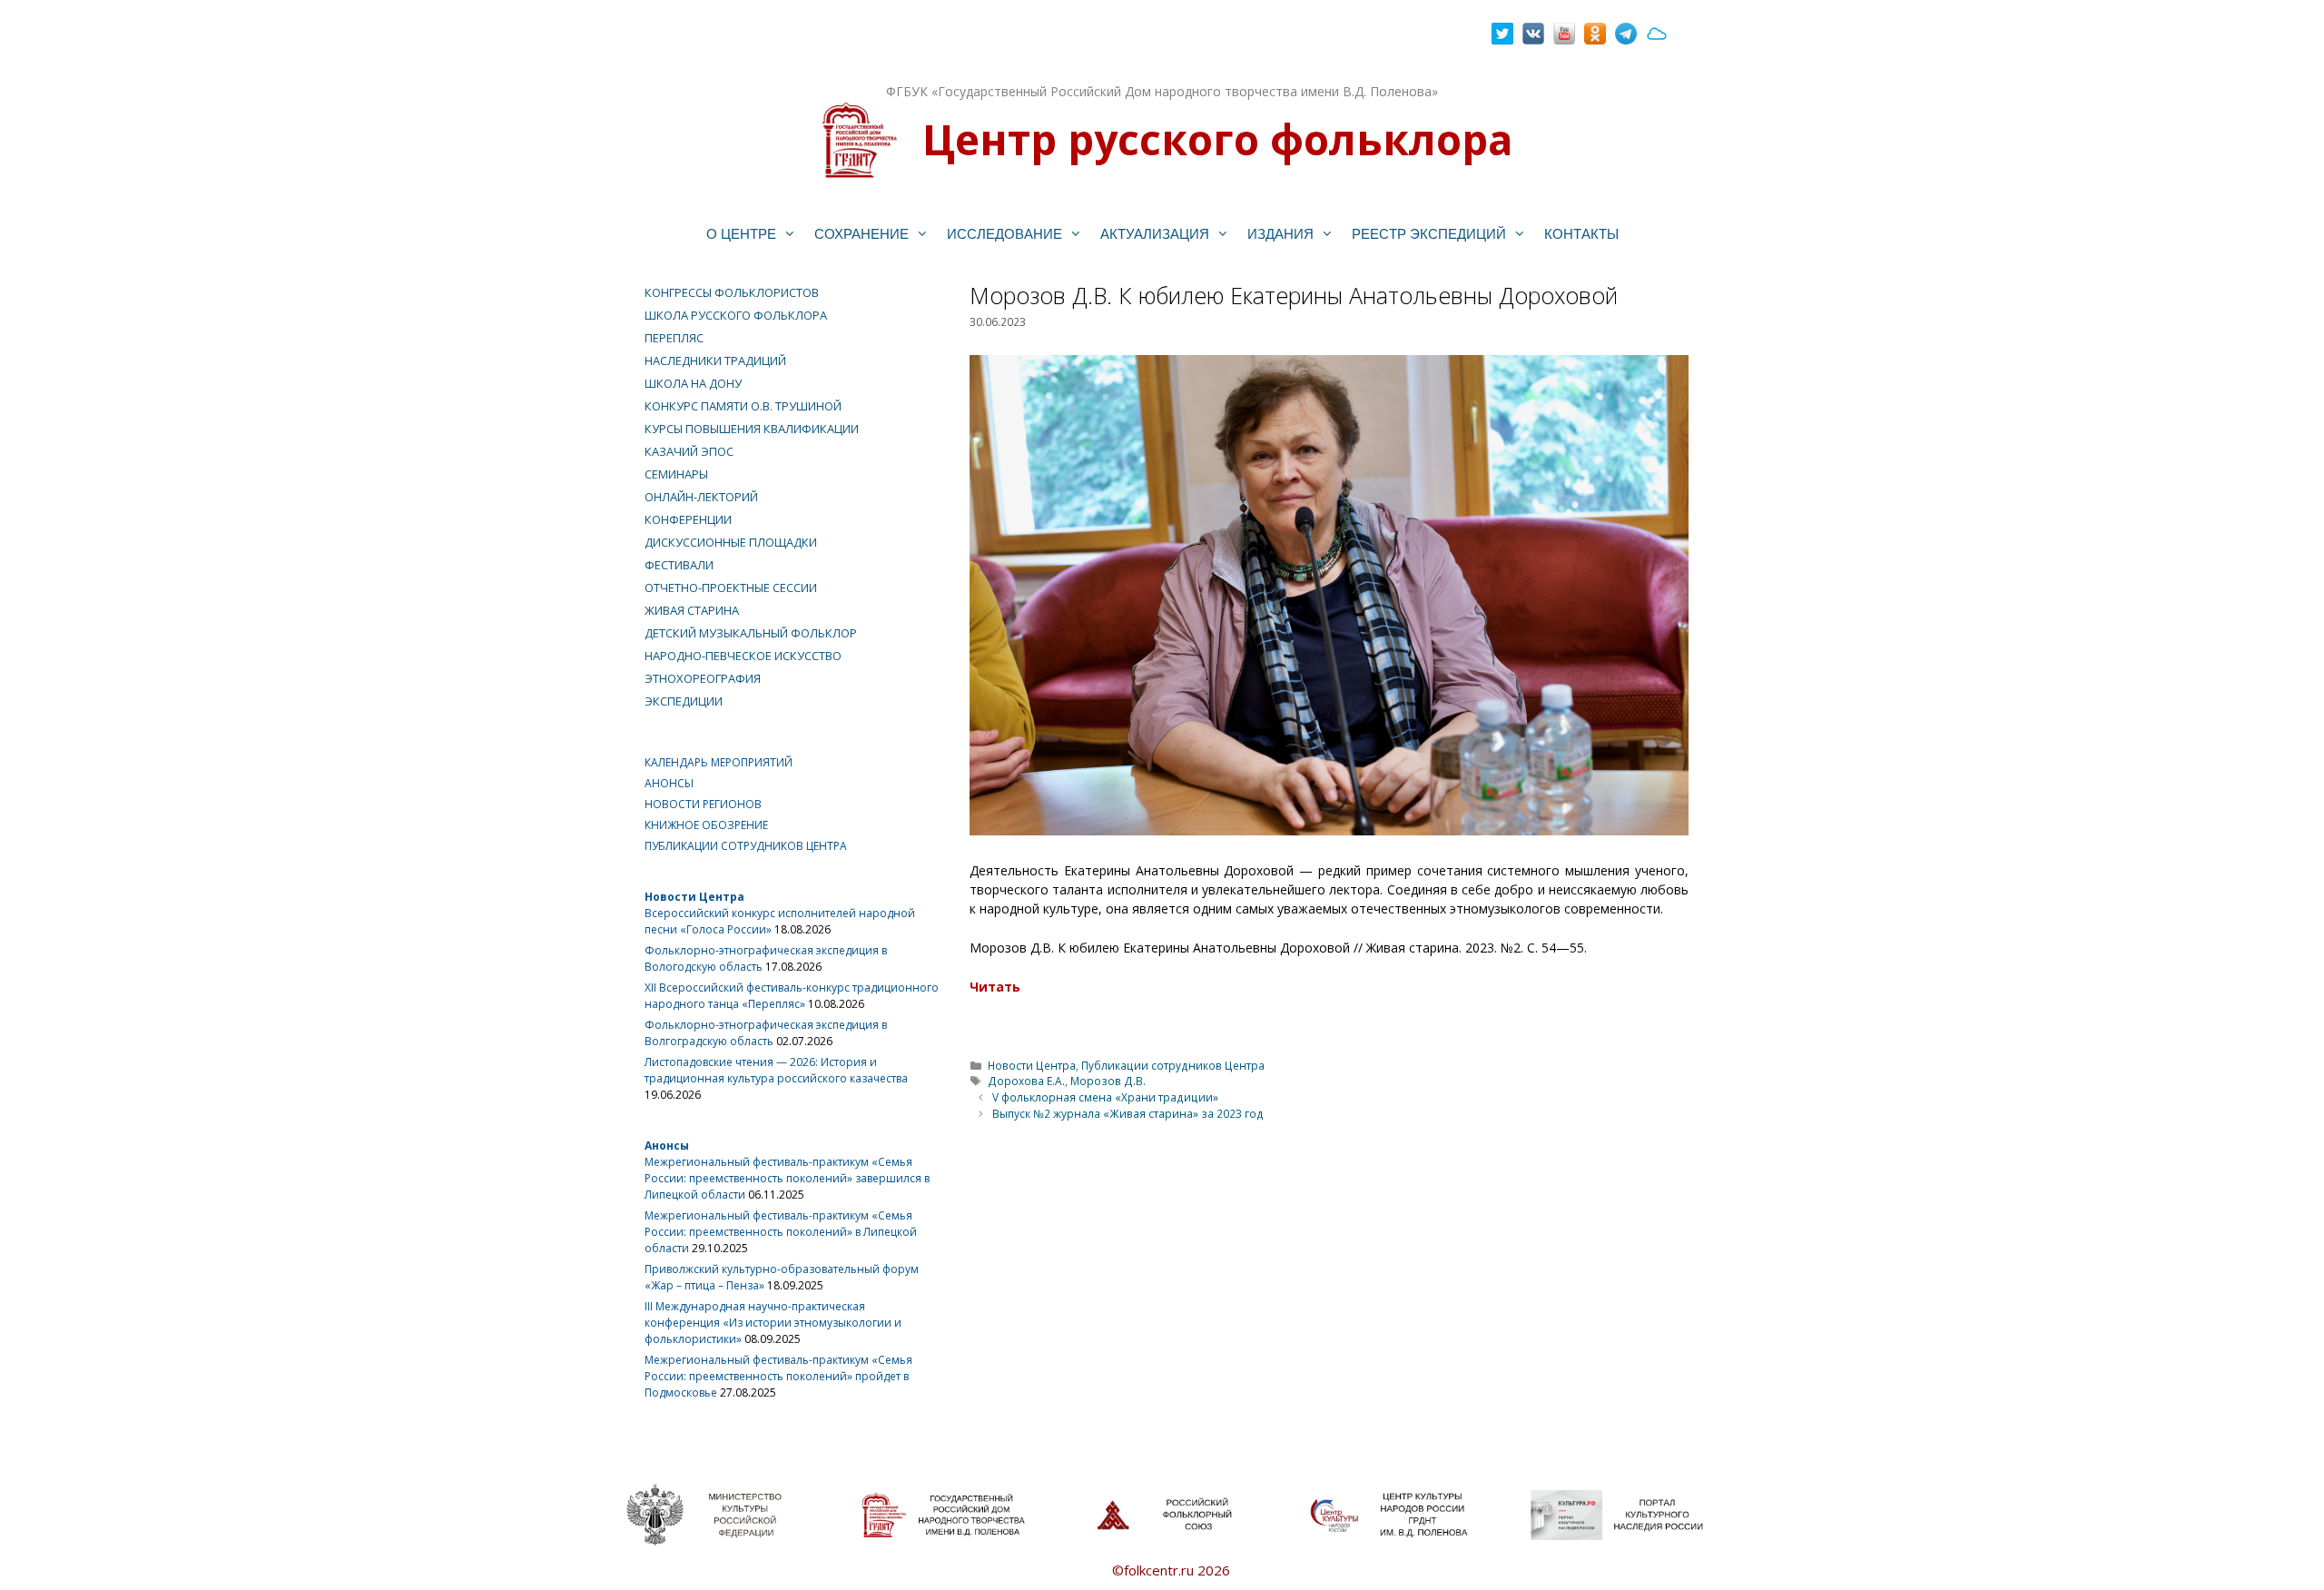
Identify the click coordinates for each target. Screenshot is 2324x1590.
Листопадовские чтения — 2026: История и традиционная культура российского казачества (776, 1070)
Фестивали (679, 565)
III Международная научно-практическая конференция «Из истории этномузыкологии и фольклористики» (773, 1323)
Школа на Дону (693, 383)
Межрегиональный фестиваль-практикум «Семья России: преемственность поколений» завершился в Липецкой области (787, 1178)
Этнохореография (703, 678)
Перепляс (674, 338)
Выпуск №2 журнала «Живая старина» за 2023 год (1128, 1113)
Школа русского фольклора (736, 315)
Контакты (1581, 234)
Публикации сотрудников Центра (1173, 1065)
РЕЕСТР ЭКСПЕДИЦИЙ (1429, 234)
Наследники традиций (715, 360)
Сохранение (862, 234)
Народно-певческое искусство (743, 656)
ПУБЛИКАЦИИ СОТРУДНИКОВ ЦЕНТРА (746, 846)
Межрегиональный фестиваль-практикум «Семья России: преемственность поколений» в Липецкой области (781, 1232)
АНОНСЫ (669, 783)
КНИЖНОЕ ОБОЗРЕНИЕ (706, 825)
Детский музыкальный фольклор (751, 633)
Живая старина (692, 610)
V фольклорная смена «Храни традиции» (1105, 1097)
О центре (741, 234)
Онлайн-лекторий (701, 497)
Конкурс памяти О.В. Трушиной (743, 406)
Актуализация (1155, 234)
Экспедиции (684, 701)
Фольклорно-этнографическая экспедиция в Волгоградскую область (766, 1033)
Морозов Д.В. (1108, 1081)
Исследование (1004, 234)
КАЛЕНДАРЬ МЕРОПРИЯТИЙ (719, 762)
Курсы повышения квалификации (752, 429)
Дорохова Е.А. (1026, 1081)
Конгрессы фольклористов (732, 292)
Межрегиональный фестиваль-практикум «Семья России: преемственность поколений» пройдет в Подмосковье (778, 1376)
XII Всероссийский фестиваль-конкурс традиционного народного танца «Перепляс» (792, 996)
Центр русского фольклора (1217, 139)
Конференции (688, 519)
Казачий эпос (689, 451)
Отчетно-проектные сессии (731, 588)
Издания (1280, 234)
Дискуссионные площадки (731, 542)
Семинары (676, 474)
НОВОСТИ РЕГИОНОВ (703, 804)
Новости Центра (1032, 1065)
